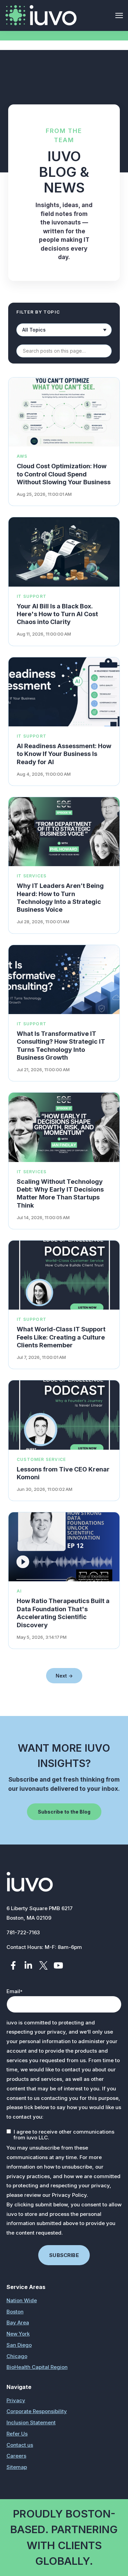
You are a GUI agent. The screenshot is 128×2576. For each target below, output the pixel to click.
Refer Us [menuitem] (17, 2434)
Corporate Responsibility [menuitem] (37, 2411)
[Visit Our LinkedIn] (28, 1965)
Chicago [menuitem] (17, 2356)
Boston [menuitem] (15, 2312)
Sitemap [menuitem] (17, 2467)
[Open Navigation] (119, 15)
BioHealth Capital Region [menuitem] (37, 2367)
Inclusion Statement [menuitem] (31, 2422)
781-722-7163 (23, 1932)
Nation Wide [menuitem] (22, 2300)
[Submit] (113, 110)
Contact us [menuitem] (20, 2445)
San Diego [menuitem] (19, 2345)
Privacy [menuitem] (16, 2400)
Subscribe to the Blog (64, 1812)
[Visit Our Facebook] (13, 1965)
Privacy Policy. (70, 2195)
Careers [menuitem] (16, 2456)
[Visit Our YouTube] (58, 1965)
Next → (64, 1676)
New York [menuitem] (18, 2334)
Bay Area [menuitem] (18, 2322)
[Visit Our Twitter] (43, 1965)
